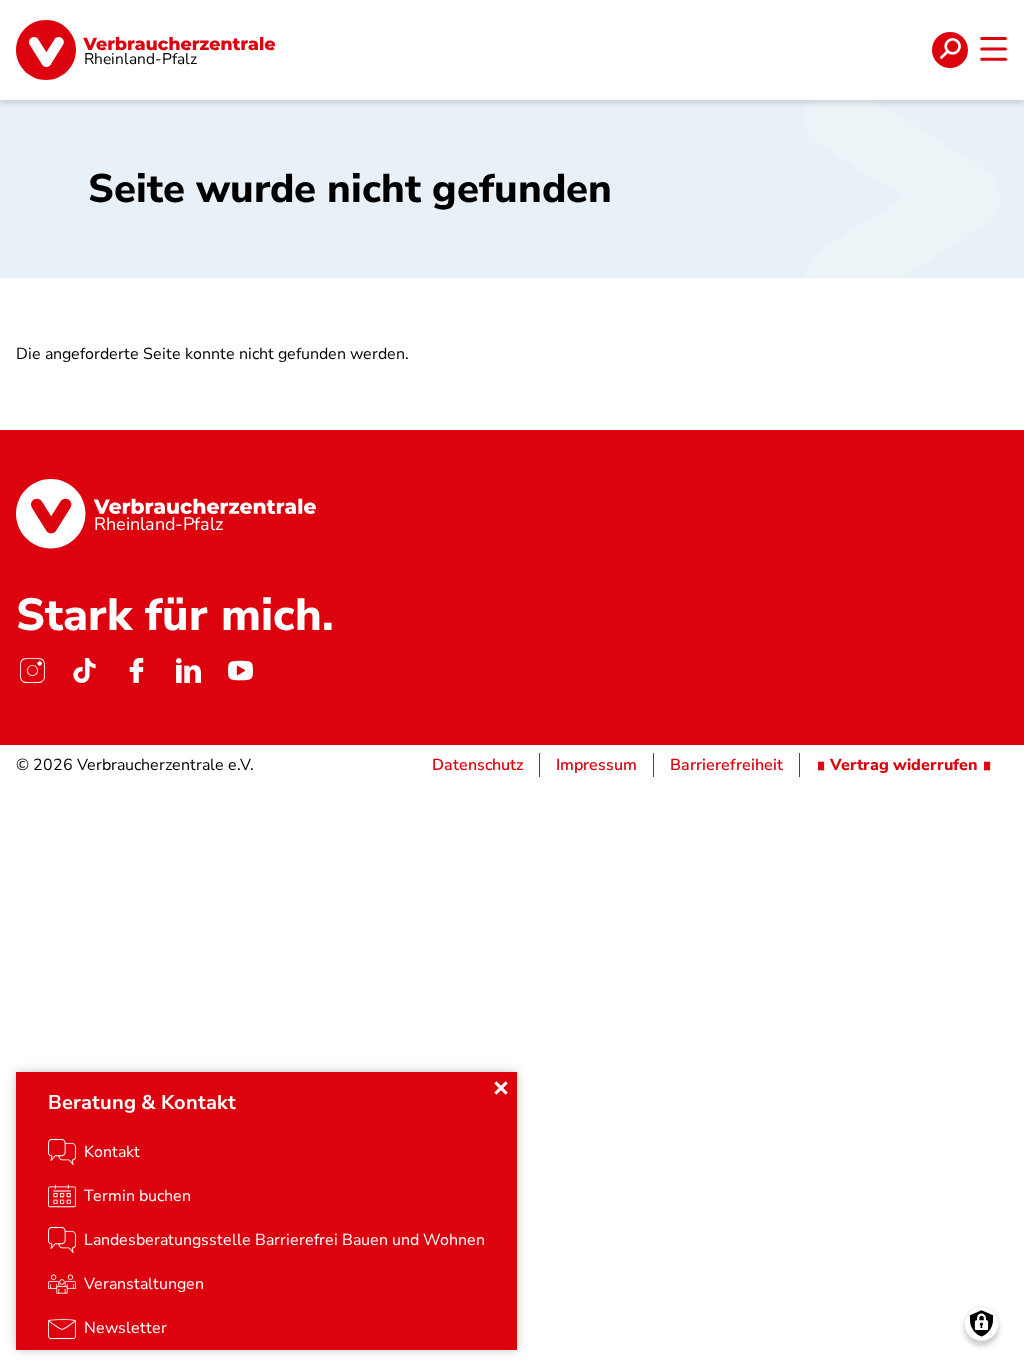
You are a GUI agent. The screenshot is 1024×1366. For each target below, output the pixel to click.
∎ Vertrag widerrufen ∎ (904, 765)
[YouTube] (240, 671)
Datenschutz (477, 765)
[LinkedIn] (188, 671)
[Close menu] (501, 1088)
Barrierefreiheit (726, 765)
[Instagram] (32, 671)
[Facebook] (136, 671)
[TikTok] (84, 671)
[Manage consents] (981, 1323)
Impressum (596, 765)
